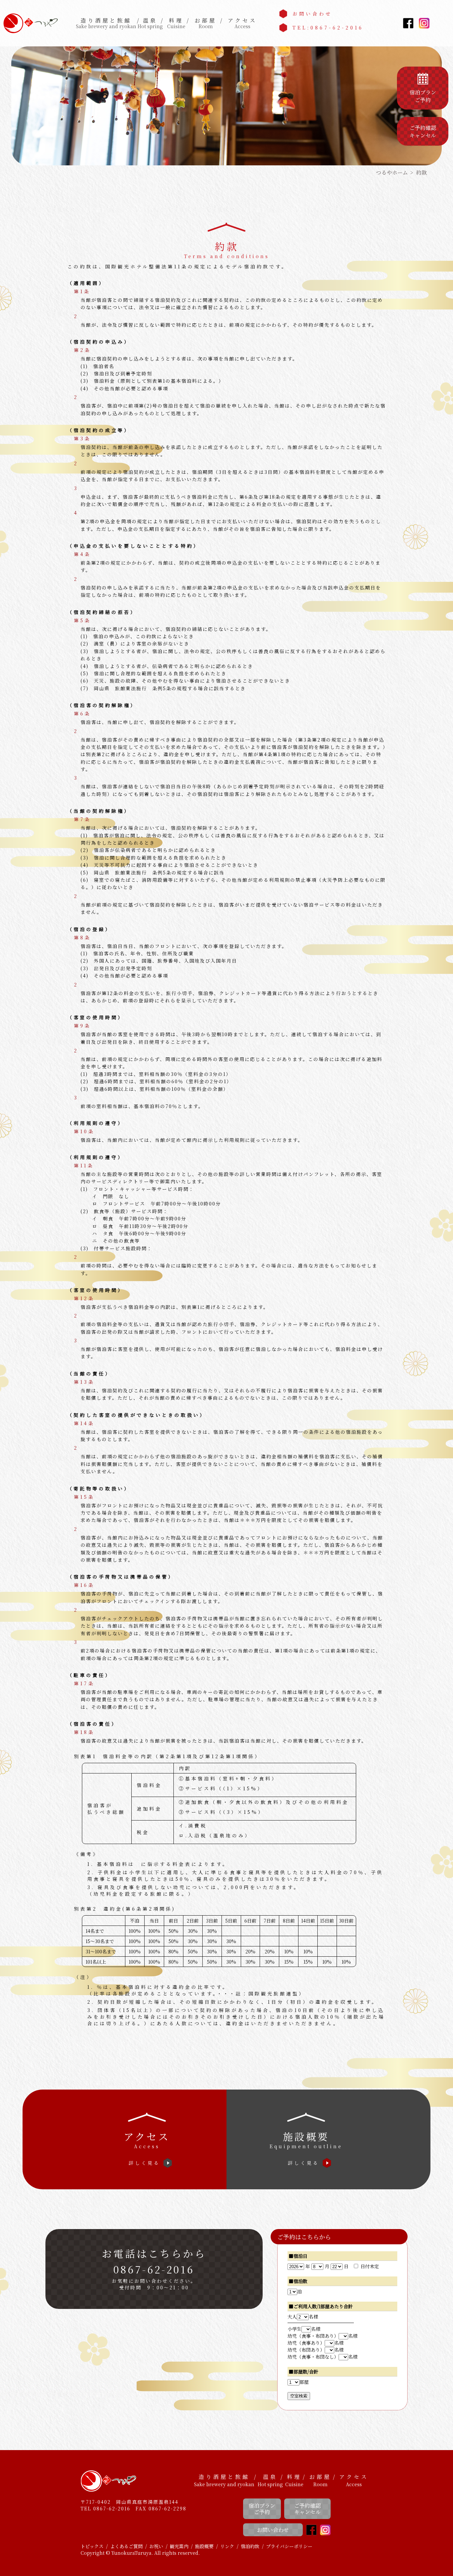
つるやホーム (392, 172)
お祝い (156, 2546)
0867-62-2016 (154, 2269)
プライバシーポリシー (289, 2546)
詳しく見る (144, 2163)
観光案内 (179, 2546)
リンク (227, 2546)
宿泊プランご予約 (262, 2509)
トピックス (92, 2546)
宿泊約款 (250, 2546)
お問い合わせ (312, 14)
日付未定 (370, 2266)
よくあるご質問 (126, 2546)
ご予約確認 (423, 131)
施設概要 (204, 2546)
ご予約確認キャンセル (307, 2509)
